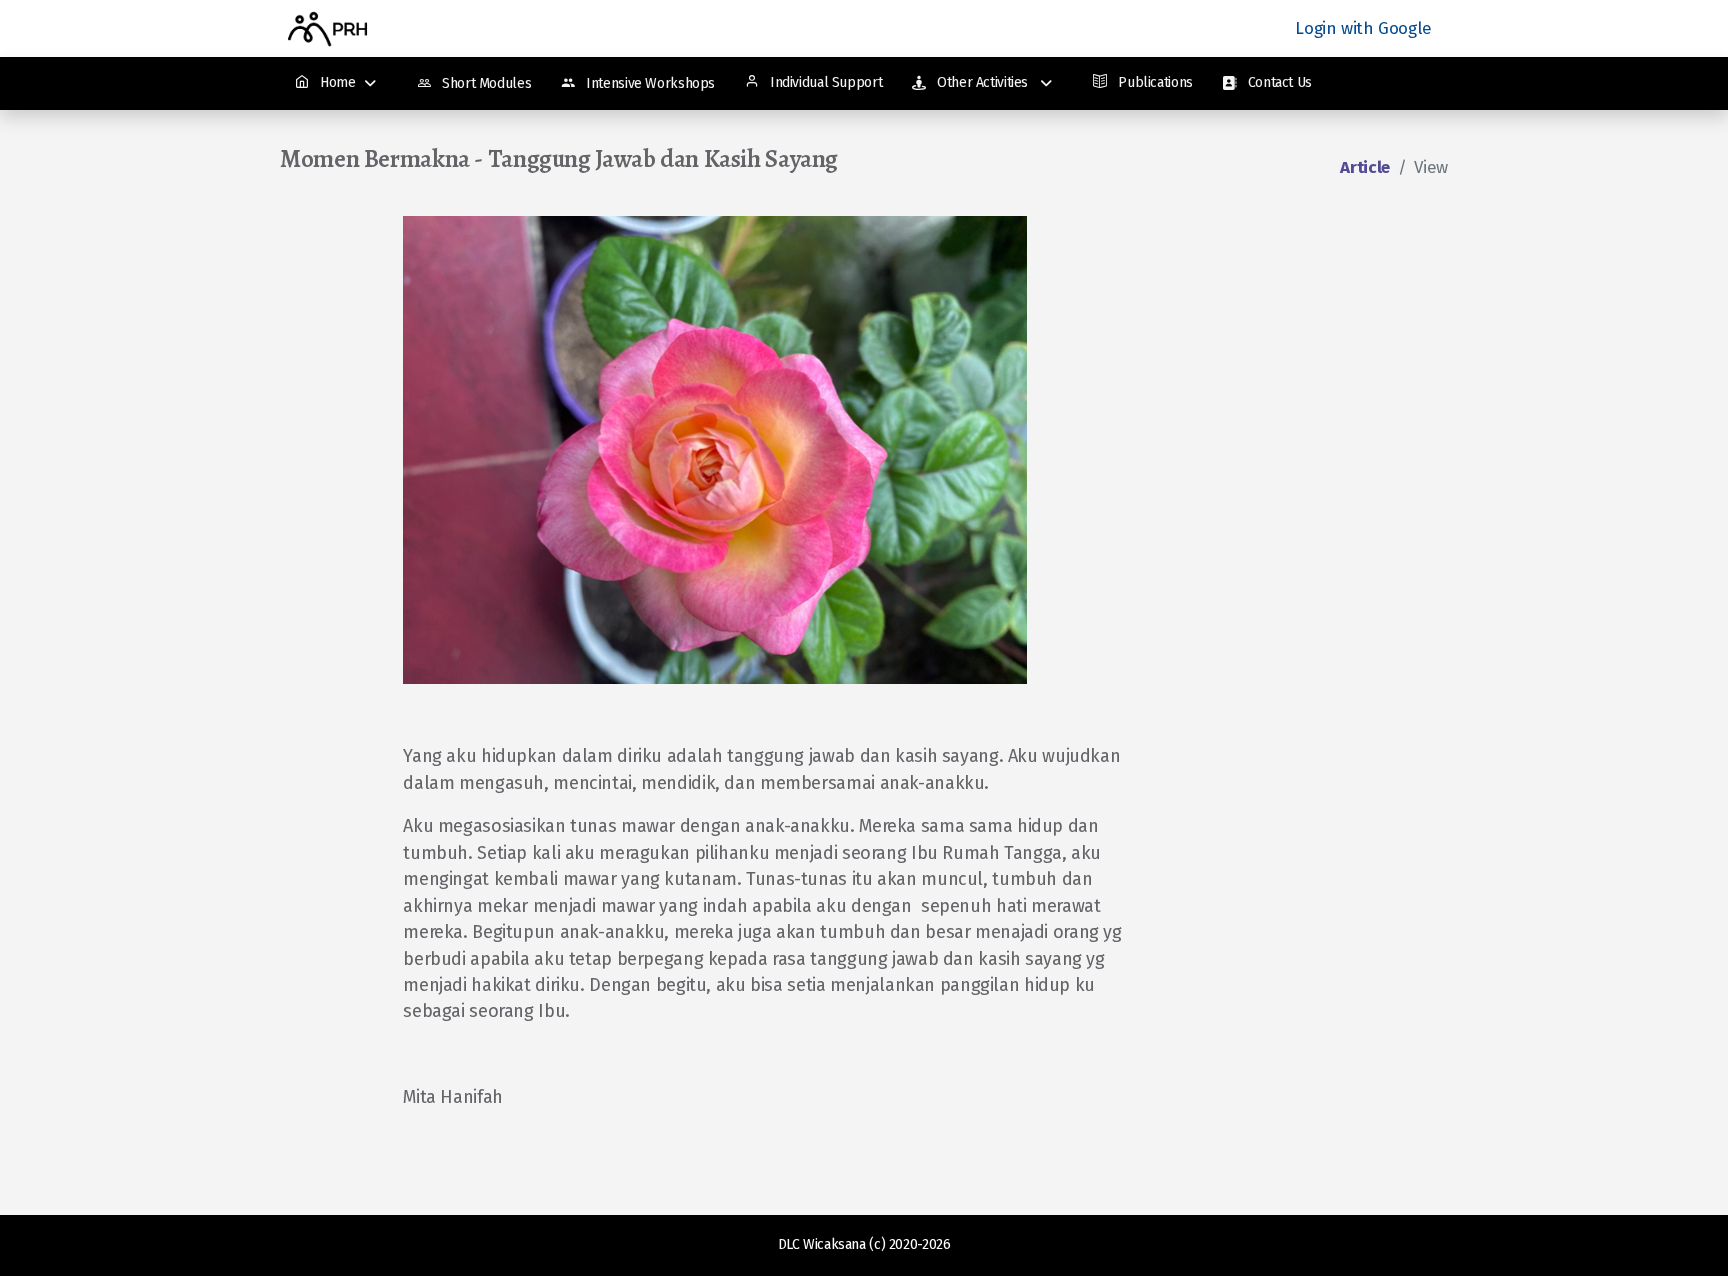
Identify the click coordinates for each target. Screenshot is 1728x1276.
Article (1364, 167)
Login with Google (1363, 28)
